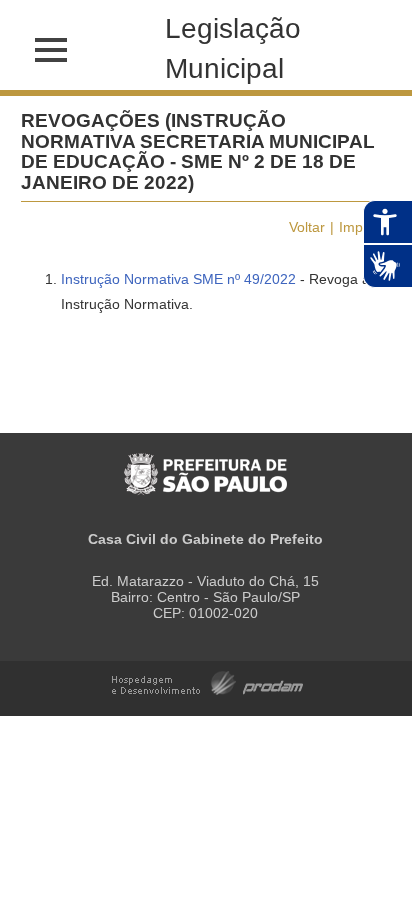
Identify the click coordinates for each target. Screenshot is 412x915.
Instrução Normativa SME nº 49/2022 (178, 279)
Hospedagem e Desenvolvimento (207, 681)
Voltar (307, 227)
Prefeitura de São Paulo (205, 463)
